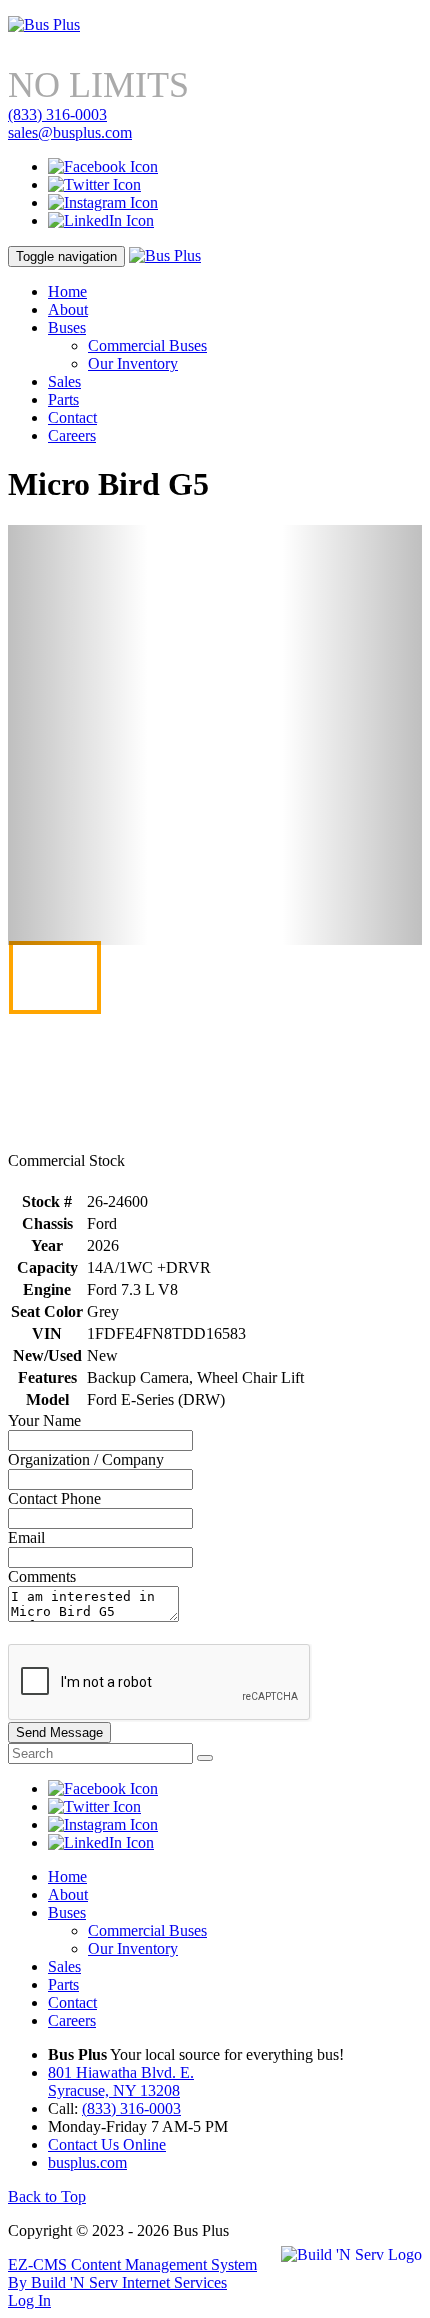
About (68, 309)
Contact (72, 417)
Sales (64, 381)
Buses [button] (67, 327)
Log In (29, 2300)
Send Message (59, 1732)
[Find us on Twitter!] (94, 184)
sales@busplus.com (70, 132)
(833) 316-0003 (57, 114)
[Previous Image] (78, 735)
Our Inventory (133, 363)
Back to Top (47, 2196)
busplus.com (87, 2162)
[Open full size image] (215, 725)
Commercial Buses (147, 345)
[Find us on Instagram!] (103, 202)
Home (67, 291)
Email (26, 1537)
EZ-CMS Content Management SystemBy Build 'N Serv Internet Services (132, 2273)
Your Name (44, 1420)
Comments (42, 1576)
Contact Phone (54, 1498)
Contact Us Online (107, 2144)
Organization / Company (86, 1459)
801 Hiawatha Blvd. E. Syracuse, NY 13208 (121, 2081)
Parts (63, 399)
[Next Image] (352, 735)
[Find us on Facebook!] (103, 166)
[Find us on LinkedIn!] (101, 220)
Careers (72, 435)
